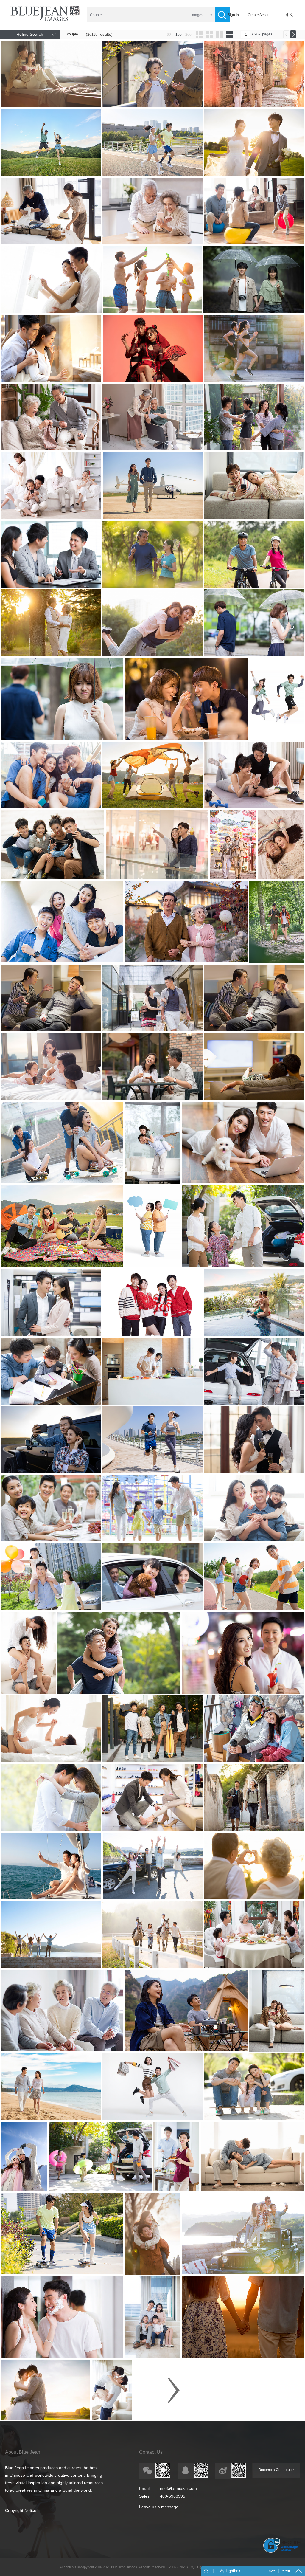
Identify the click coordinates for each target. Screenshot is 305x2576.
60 (169, 35)
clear (286, 2571)
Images (197, 15)
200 (188, 35)
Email (144, 2488)
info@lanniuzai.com (178, 2488)
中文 (290, 15)
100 (179, 35)
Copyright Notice (21, 2510)
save (271, 2571)
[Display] (200, 34)
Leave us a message (159, 2507)
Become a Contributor (276, 2470)
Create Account (260, 15)
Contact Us (151, 2452)
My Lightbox (230, 2571)
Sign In (233, 15)
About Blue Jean (23, 2452)
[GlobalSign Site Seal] (282, 2552)
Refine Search (30, 34)
